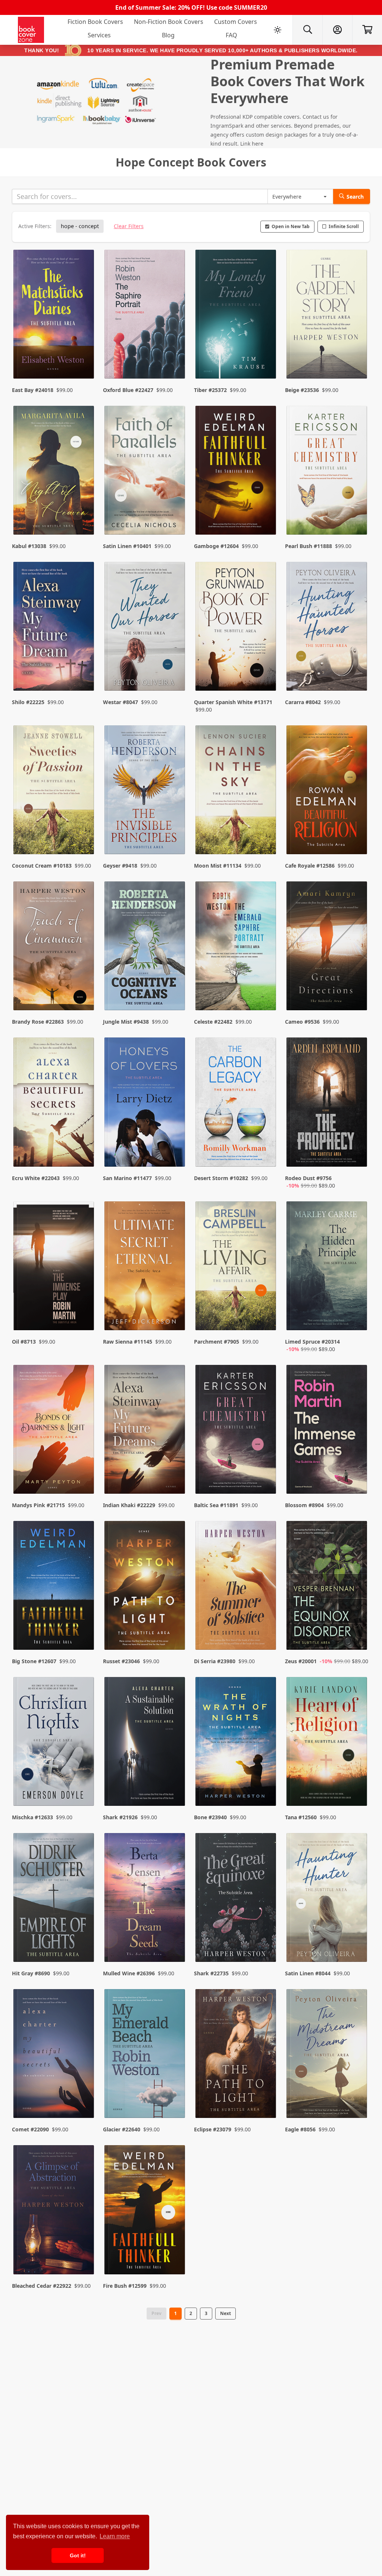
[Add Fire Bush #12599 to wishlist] (175, 2254)
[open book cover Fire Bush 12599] (145, 2211)
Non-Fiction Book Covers (169, 22)
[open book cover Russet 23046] (145, 1587)
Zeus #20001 (301, 1661)
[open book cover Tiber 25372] (237, 316)
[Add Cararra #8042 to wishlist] (357, 678)
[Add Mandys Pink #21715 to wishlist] (84, 1473)
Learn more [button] (115, 2536)
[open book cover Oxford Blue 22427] (145, 316)
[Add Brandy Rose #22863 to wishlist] (84, 990)
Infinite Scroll (344, 226)
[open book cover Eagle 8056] (328, 2055)
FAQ (231, 35)
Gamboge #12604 (216, 546)
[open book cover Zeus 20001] (328, 1587)
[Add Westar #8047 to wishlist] (175, 678)
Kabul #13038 (29, 546)
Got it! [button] (78, 2555)
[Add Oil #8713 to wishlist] (84, 1317)
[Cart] (367, 30)
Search (355, 197)
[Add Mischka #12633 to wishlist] (84, 1785)
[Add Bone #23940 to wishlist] (266, 1785)
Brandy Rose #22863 (38, 1022)
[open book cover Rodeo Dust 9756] (328, 1104)
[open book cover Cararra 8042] (328, 628)
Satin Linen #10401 (127, 546)
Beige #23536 (302, 390)
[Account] (337, 30)
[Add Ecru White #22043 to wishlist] (84, 1154)
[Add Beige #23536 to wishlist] (357, 358)
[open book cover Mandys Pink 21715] (54, 1431)
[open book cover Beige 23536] (328, 316)
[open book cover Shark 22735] (237, 1899)
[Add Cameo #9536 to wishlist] (357, 990)
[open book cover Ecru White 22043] (54, 1104)
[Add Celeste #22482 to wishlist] (266, 990)
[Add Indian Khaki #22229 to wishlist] (175, 1473)
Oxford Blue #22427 (128, 390)
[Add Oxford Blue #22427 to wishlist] (175, 358)
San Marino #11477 (127, 1178)
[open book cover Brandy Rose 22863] (54, 948)
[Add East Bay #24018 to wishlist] (84, 358)
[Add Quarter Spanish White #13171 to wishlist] (266, 678)
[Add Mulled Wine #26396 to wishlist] (175, 1941)
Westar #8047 (120, 702)
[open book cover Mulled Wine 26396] (145, 1899)
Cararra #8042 (303, 702)
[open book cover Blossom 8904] (328, 1431)
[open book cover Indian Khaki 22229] (145, 1431)
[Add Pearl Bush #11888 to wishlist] (357, 514)
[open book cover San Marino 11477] (145, 1104)
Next (226, 2313)
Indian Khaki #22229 (129, 1505)
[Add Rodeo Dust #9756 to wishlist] (357, 1154)
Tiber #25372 (210, 390)
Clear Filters (129, 226)
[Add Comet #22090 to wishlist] (84, 2097)
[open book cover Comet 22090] (54, 2055)
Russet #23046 (121, 1661)
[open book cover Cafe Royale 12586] (328, 791)
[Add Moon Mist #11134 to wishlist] (266, 834)
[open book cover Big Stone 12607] (54, 1587)
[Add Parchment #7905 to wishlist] (266, 1317)
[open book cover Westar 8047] (145, 628)
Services (99, 35)
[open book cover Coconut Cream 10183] (54, 791)
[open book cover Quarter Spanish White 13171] (237, 628)
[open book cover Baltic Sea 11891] (237, 1431)
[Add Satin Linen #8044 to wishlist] (357, 1941)
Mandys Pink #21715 (38, 1505)
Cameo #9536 (302, 1022)
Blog (168, 35)
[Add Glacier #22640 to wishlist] (175, 2097)
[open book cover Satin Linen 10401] (145, 472)
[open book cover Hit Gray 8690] (54, 1899)
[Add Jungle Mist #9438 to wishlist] (175, 990)
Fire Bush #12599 (125, 2286)
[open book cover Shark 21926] (145, 1743)
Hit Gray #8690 (31, 1973)
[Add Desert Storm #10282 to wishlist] (266, 1154)
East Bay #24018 (33, 390)
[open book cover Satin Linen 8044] (328, 1899)
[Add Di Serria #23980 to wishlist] (266, 1629)
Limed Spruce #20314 (312, 1342)
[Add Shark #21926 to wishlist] (175, 1785)
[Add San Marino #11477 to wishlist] (175, 1154)
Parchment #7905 (217, 1342)
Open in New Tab (291, 226)
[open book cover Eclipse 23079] (237, 2055)
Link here (252, 144)
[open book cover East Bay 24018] (54, 316)
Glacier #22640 (122, 2129)
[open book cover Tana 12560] (328, 1743)
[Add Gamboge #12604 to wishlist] (266, 514)
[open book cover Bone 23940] (237, 1743)
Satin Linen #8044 (308, 1973)
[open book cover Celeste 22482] (237, 948)
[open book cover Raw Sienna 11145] (145, 1267)
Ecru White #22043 (36, 1178)
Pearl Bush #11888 (309, 546)
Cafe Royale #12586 (310, 866)
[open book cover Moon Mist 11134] (237, 791)
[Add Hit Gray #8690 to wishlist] (84, 1941)
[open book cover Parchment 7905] (237, 1267)
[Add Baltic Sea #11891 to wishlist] (266, 1473)
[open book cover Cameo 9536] (328, 948)
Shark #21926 (120, 1817)
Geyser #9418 (120, 866)
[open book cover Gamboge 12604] (237, 472)
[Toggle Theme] (278, 30)
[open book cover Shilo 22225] (54, 628)
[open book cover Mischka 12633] (54, 1743)
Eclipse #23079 (213, 2129)
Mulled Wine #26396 (129, 1973)
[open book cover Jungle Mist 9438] (145, 948)
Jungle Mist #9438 (126, 1022)
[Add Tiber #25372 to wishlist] (266, 358)
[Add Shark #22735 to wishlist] (266, 1941)
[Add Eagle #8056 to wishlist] (357, 2097)
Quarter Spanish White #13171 (233, 702)
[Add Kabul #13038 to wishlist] (84, 514)
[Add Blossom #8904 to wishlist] (357, 1473)
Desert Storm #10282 (221, 1178)
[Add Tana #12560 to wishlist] (357, 1785)
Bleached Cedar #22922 (42, 2286)
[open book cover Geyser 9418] (145, 791)
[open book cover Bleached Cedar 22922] (54, 2211)
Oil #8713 (24, 1342)
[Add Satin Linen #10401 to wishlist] (175, 514)
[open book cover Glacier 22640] (145, 2055)
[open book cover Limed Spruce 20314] (328, 1267)
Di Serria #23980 (215, 1661)
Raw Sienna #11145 (128, 1342)
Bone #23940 (210, 1817)
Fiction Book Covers (95, 22)
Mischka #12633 (32, 1817)
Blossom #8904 (304, 1505)
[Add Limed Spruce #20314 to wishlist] (357, 1317)
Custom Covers (236, 22)
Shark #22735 (211, 1973)
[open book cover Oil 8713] (54, 1267)
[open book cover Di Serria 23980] (237, 1587)
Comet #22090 (30, 2129)
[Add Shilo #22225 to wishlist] (84, 678)
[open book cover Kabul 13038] (54, 472)
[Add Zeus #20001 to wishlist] (357, 1629)
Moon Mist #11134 (218, 866)
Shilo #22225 (28, 702)
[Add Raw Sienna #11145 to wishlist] (175, 1317)
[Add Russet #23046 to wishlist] (175, 1629)
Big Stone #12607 (34, 1661)
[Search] (307, 30)
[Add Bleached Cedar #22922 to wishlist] (84, 2254)
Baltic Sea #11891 (216, 1505)
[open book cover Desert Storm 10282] (237, 1104)
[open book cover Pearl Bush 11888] (328, 472)
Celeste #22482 (213, 1022)
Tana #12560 (301, 1817)
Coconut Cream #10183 (42, 866)
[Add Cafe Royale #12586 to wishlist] (357, 834)
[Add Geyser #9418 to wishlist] (175, 834)
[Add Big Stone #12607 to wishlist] (84, 1629)
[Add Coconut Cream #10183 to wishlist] (84, 834)
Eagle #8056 (300, 2129)
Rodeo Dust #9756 (308, 1178)
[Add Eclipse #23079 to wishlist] (266, 2097)
